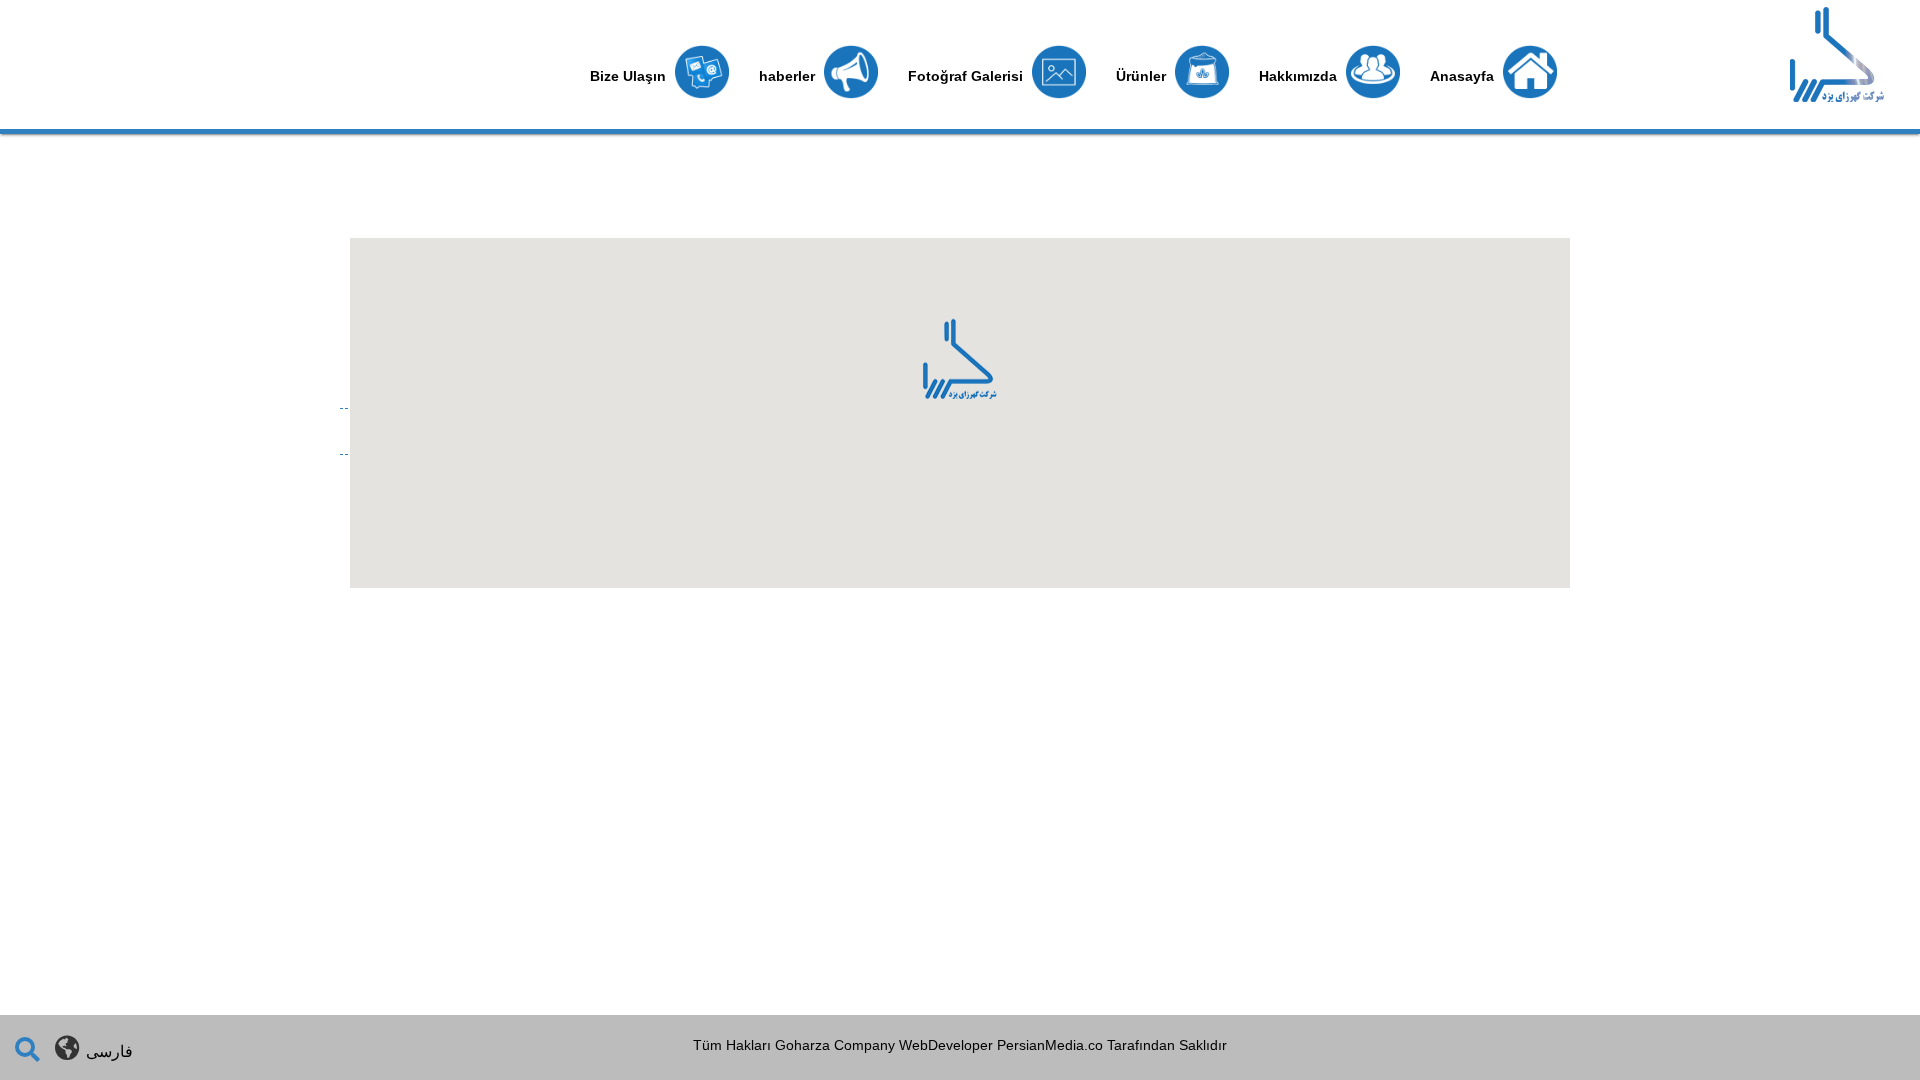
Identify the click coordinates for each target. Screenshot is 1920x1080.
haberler (789, 76)
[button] (959, 373)
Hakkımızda (1300, 76)
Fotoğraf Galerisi (967, 76)
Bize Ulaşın (630, 76)
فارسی (109, 1051)
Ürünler (1143, 76)
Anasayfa (1464, 76)
